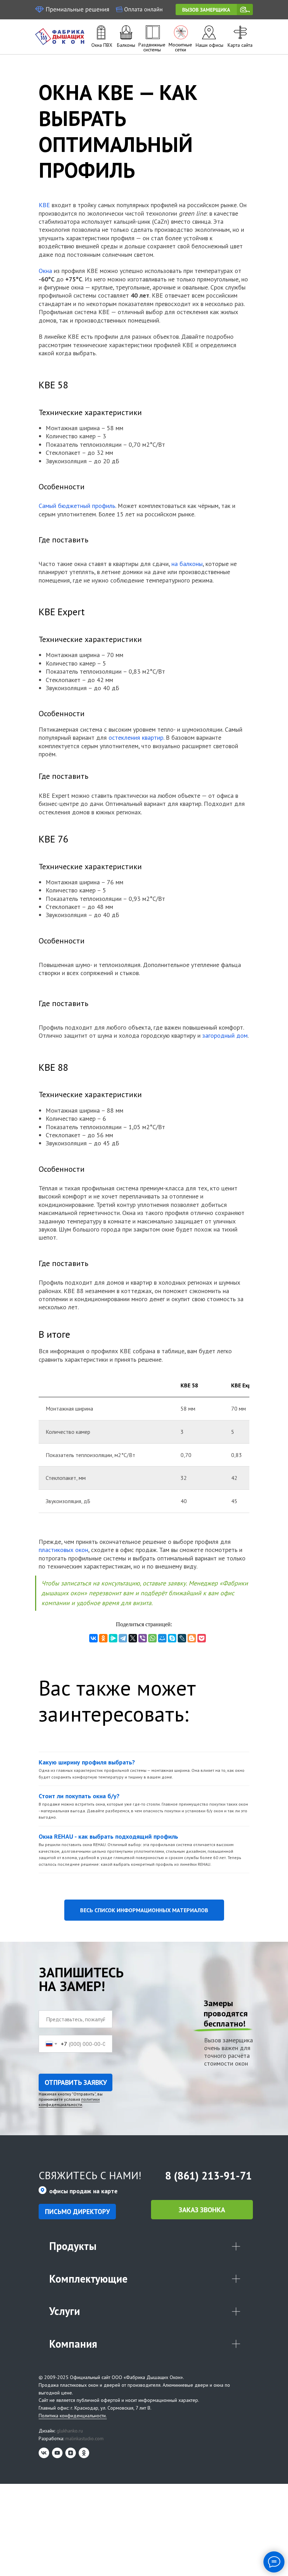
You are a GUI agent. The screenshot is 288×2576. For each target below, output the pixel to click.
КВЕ (44, 205)
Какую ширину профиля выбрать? (87, 1762)
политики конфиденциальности (69, 2102)
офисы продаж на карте (83, 2191)
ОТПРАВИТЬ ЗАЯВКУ (76, 2082)
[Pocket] (202, 1638)
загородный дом (225, 1035)
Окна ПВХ (102, 45)
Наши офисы (210, 45)
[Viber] (143, 1638)
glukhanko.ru (70, 2431)
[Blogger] (192, 1638)
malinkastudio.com (84, 2438)
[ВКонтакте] (93, 1638)
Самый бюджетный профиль (77, 506)
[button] (214, 9)
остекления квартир (136, 737)
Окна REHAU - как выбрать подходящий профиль (108, 1836)
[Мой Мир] (162, 1638)
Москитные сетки (180, 47)
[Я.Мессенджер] (113, 1638)
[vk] (44, 2453)
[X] (133, 1638)
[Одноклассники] (103, 1638)
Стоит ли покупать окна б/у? (79, 1796)
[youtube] (57, 2453)
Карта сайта (240, 45)
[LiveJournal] (182, 1638)
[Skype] (172, 1638)
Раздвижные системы (152, 47)
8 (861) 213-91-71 (208, 2176)
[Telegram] (123, 1638)
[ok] (84, 2453)
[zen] (71, 2453)
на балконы (187, 564)
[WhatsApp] (152, 1638)
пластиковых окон (63, 1550)
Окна (45, 271)
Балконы (126, 45)
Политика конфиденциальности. (73, 2416)
